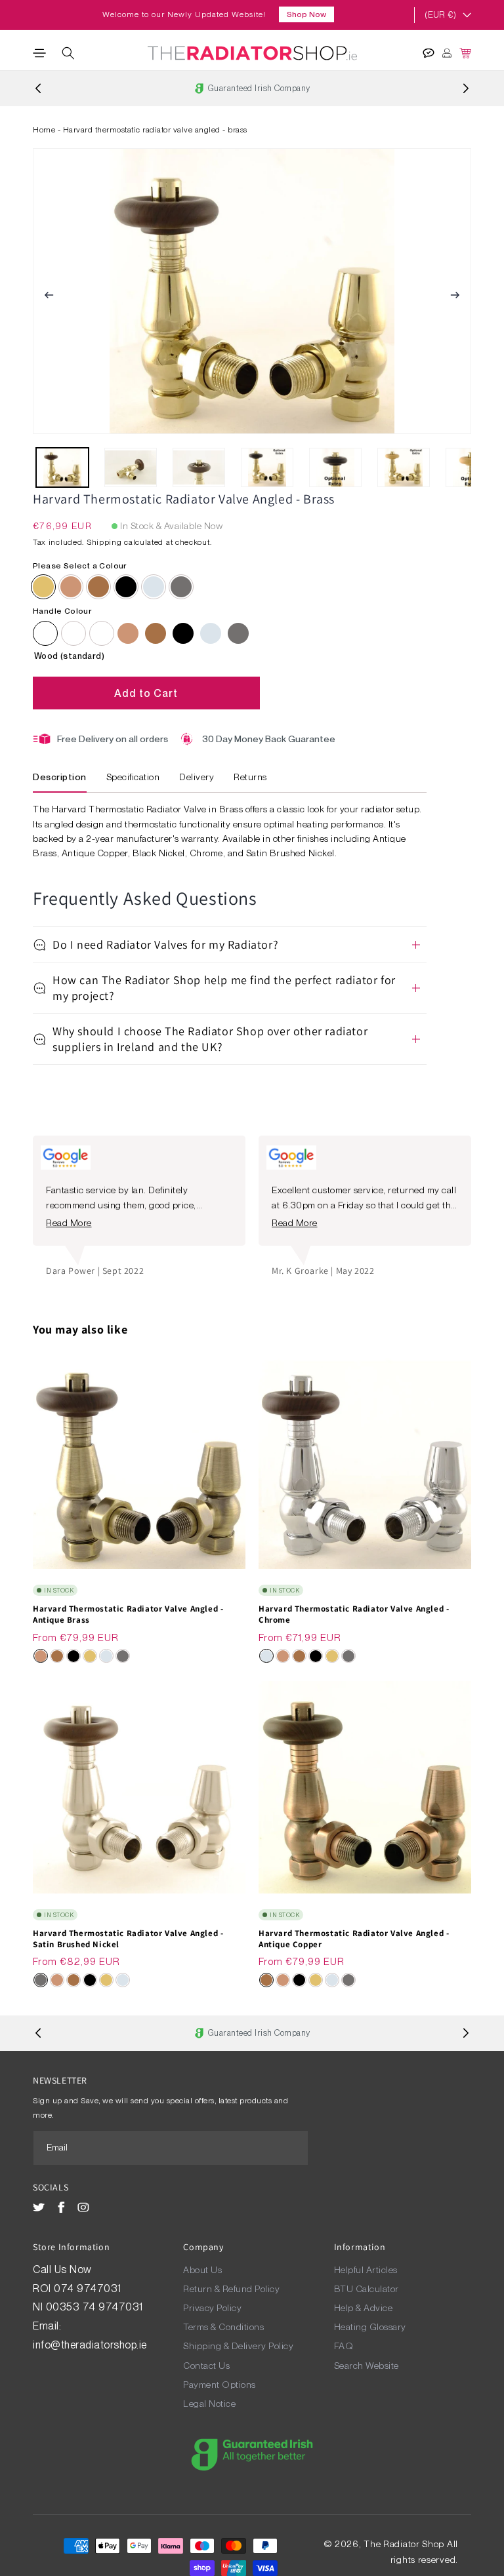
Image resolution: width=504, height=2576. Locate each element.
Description (60, 777)
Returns (250, 777)
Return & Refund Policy (231, 2289)
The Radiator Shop (404, 2544)
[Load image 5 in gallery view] (335, 467)
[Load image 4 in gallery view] (267, 467)
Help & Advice (364, 2308)
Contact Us (206, 2366)
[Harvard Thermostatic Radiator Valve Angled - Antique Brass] (128, 633)
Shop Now (306, 14)
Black (73, 633)
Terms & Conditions (223, 2327)
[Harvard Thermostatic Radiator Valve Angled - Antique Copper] (156, 633)
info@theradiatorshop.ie (90, 2345)
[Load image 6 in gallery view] (404, 467)
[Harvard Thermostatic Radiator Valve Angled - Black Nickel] (183, 633)
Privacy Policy (212, 2308)
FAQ (344, 2346)
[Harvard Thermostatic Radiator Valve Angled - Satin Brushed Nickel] (238, 633)
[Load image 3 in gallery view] (199, 467)
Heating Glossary (370, 2327)
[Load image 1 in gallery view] (62, 467)
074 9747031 (89, 2289)
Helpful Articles (366, 2270)
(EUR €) (440, 15)
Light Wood (102, 633)
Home (44, 130)
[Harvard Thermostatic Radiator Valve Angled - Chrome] (211, 633)
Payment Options (220, 2385)
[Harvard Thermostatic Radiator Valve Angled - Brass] (43, 587)
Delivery (197, 777)
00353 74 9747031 (94, 2307)
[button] (39, 53)
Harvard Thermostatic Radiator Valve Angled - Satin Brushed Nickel (128, 1939)
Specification (133, 777)
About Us (202, 2270)
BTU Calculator (367, 2289)
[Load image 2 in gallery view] (131, 467)
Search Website (367, 2366)
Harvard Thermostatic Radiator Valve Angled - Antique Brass (128, 1615)
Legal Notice (209, 2404)
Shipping (104, 542)
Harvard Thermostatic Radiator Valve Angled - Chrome (354, 1615)
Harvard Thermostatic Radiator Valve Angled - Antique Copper (354, 1939)
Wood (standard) (45, 633)
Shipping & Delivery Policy (238, 2346)
